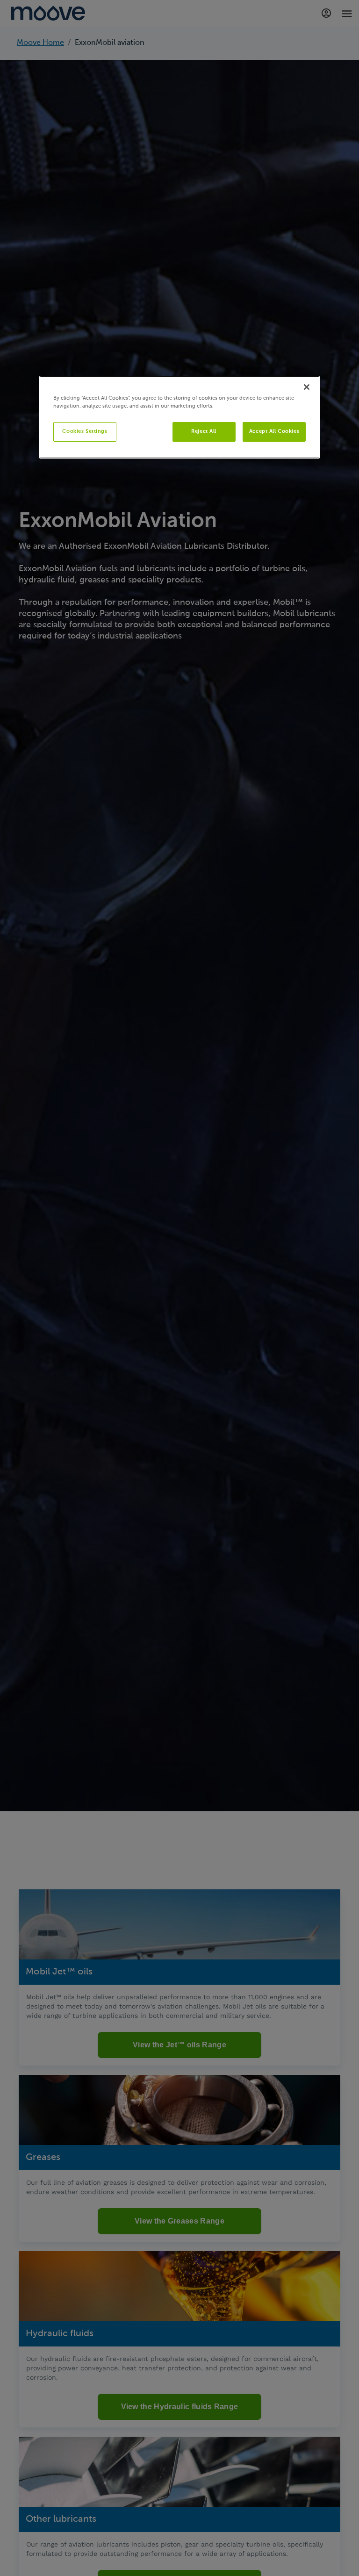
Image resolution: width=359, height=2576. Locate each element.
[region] (179, 417)
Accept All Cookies (274, 431)
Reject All (204, 431)
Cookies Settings (85, 431)
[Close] (307, 387)
